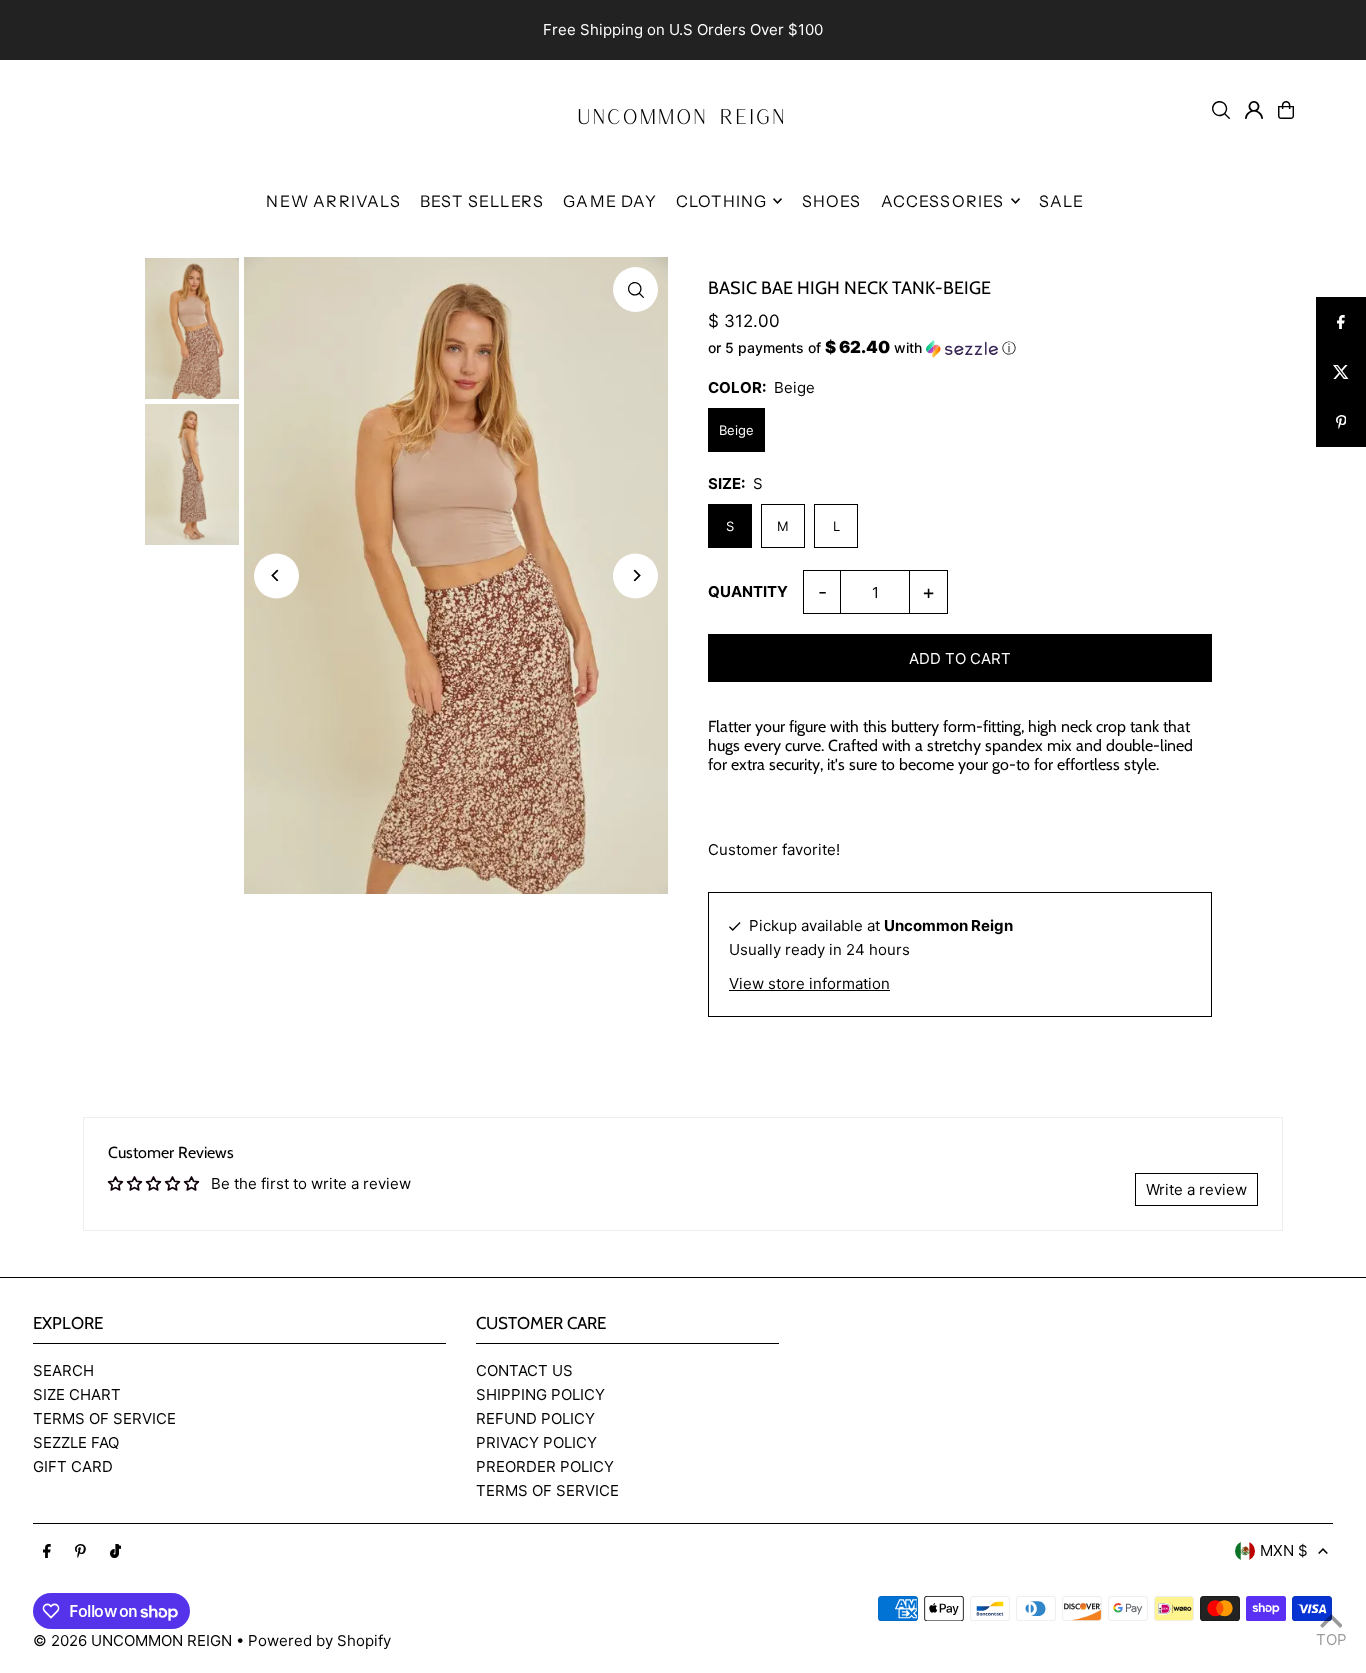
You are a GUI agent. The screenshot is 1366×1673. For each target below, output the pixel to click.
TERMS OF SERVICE (104, 1418)
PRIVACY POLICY (536, 1442)
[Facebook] (47, 1552)
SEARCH (63, 1370)
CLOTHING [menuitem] (722, 201)
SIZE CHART (77, 1394)
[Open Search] (1221, 110)
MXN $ (1284, 1550)
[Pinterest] (80, 1552)
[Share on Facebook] (1341, 322)
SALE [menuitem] (1062, 201)
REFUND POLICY (535, 1418)
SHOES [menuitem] (832, 201)
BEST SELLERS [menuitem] (482, 201)
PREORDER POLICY (545, 1466)
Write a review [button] (1196, 1189)
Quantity (748, 591)
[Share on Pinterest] (1341, 422)
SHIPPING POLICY (540, 1394)
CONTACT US (524, 1370)
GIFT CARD (73, 1466)
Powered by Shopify (319, 1640)
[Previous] (276, 575)
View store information (809, 983)
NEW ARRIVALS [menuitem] (333, 201)
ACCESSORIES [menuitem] (943, 201)
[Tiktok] (115, 1552)
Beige (736, 430)
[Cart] (1286, 110)
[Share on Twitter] (1341, 372)
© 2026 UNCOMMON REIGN (132, 1640)
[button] (960, 348)
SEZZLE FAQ (76, 1442)
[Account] (1254, 110)
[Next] (635, 575)
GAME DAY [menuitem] (610, 201)
